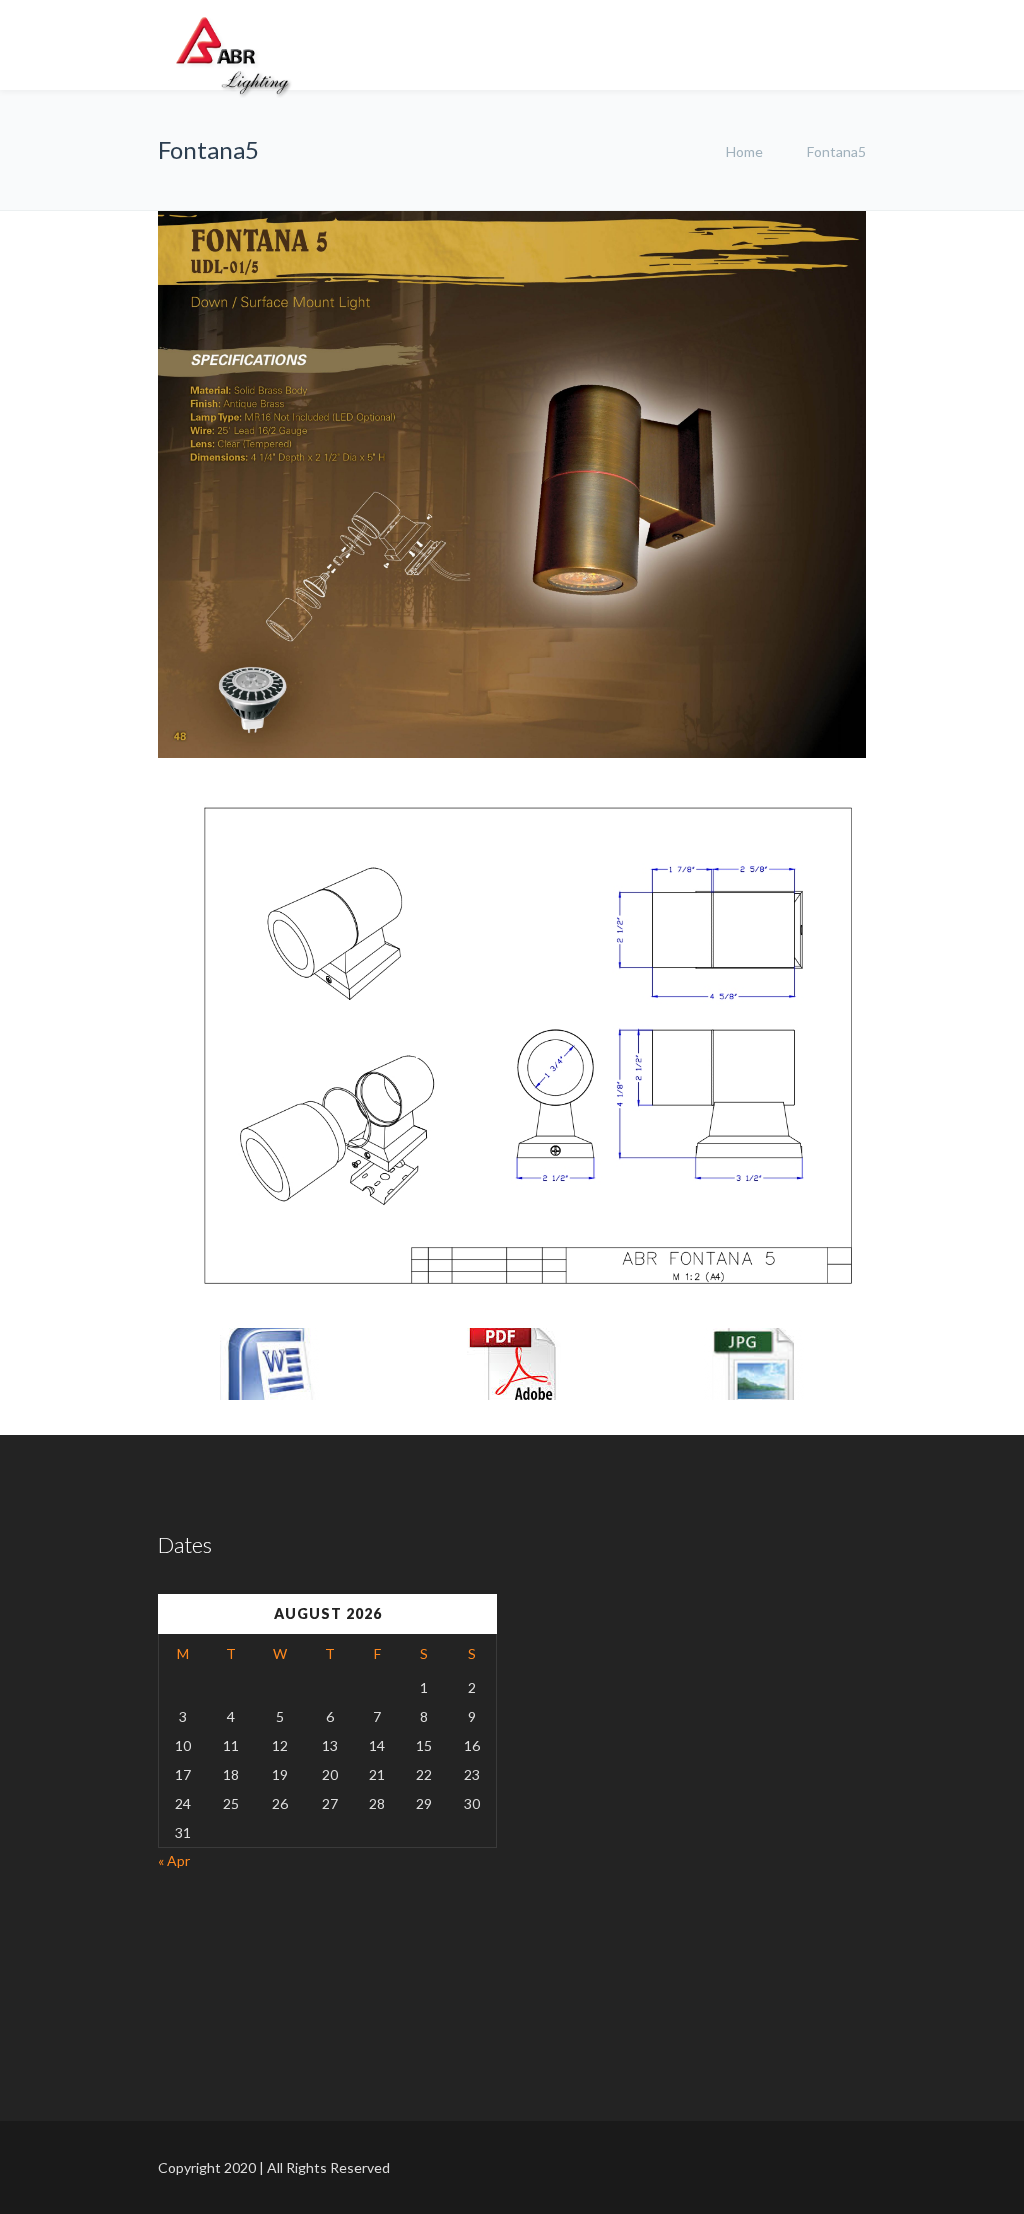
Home (744, 151)
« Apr (174, 1860)
